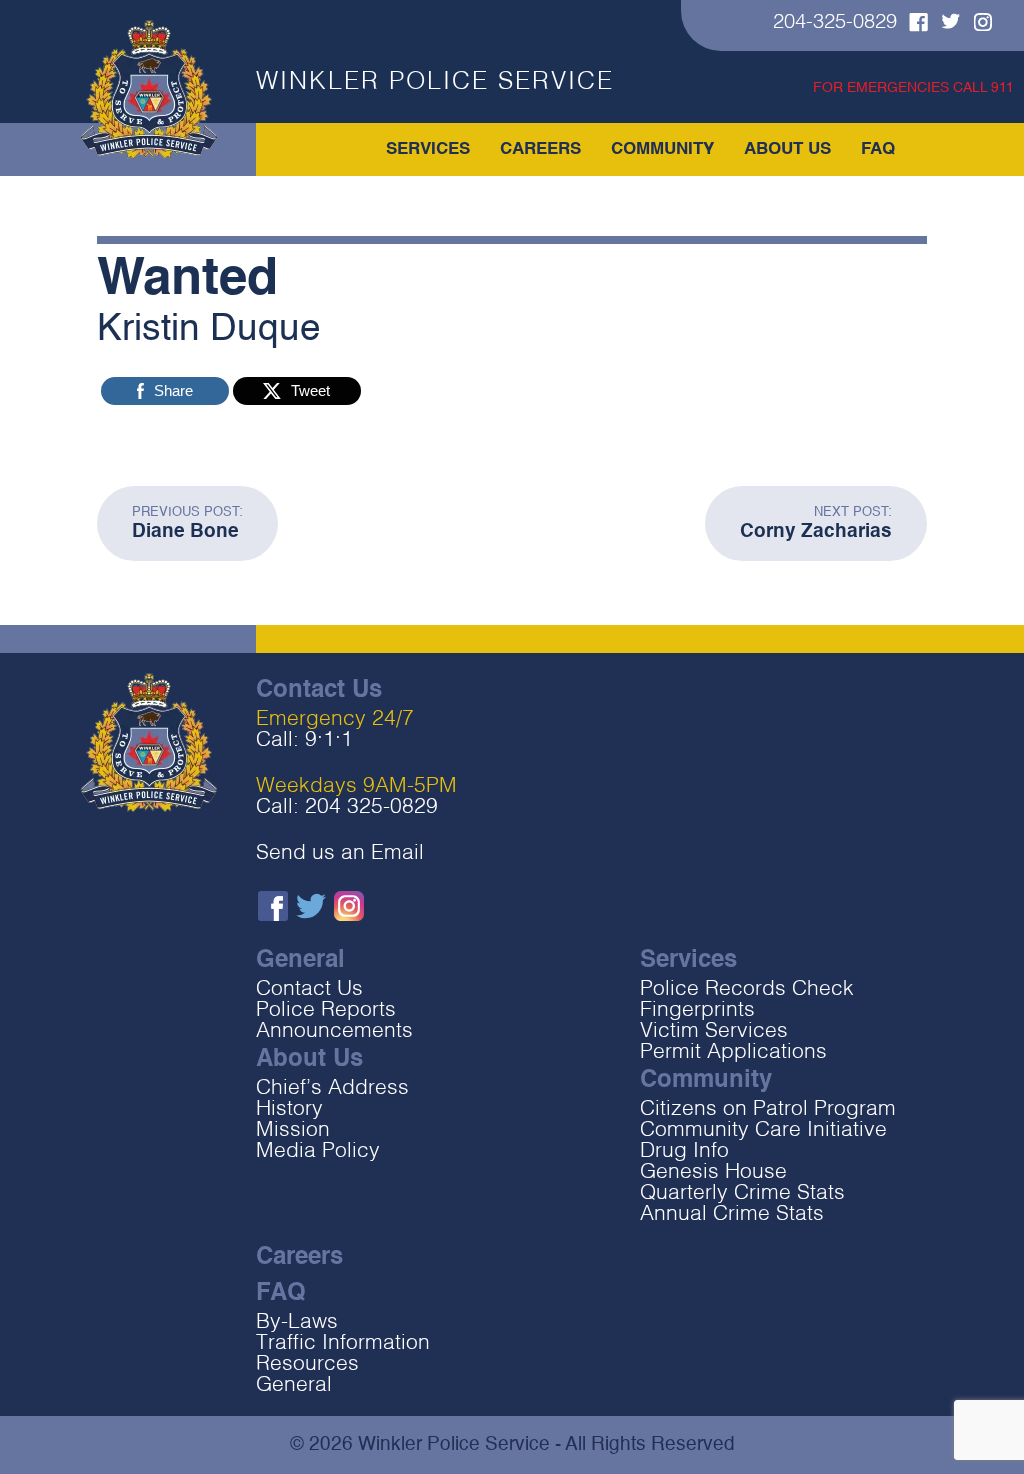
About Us (787, 149)
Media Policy (318, 1151)
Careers (540, 149)
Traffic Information (343, 1343)
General (294, 1385)
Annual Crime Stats (732, 1214)
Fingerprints (697, 1010)
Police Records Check (747, 989)
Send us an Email (340, 853)
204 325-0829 (371, 807)
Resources (307, 1364)
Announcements (334, 1031)
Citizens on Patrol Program (768, 1109)
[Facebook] (913, 25)
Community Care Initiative (763, 1130)
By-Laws (297, 1322)
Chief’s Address (332, 1088)
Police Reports (326, 1010)
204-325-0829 (835, 23)
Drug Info (684, 1151)
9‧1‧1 (329, 740)
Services (428, 149)
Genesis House (713, 1172)
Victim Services (714, 1031)
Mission (293, 1130)
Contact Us (309, 989)
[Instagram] (978, 25)
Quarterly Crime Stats (742, 1193)
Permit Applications (733, 1052)
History (289, 1109)
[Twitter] (946, 24)
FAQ (878, 149)
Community (662, 149)
